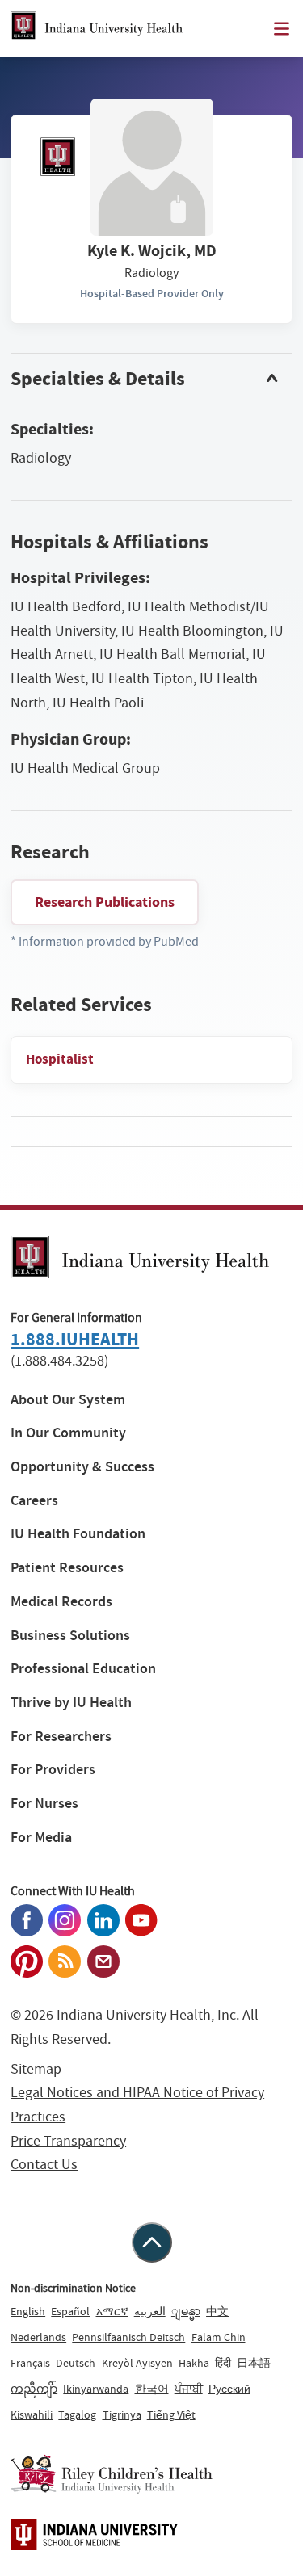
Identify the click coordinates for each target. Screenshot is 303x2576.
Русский (229, 2389)
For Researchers (61, 1737)
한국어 (152, 2389)
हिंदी (223, 2363)
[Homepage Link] (97, 28)
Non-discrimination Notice (73, 2288)
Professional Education (83, 1669)
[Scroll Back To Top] (152, 2242)
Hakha (194, 2363)
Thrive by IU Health (71, 1703)
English (28, 2311)
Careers (34, 1501)
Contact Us (44, 2165)
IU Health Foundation (78, 1534)
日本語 (254, 2363)
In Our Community (68, 1433)
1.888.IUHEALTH (75, 1339)
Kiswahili (32, 2414)
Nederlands (38, 2337)
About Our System (68, 1400)
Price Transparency (68, 2141)
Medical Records (61, 1602)
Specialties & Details (98, 379)
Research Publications (105, 902)
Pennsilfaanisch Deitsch (128, 2337)
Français (30, 2363)
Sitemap (36, 2069)
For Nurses (44, 1804)
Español (70, 2311)
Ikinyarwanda (96, 2389)
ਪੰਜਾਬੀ (189, 2389)
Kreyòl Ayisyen (137, 2363)
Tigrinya (122, 2414)
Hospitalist (60, 1059)
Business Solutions (70, 1636)
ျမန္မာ (186, 2311)
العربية (150, 2311)
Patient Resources (67, 1568)
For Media (41, 1838)
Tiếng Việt (171, 2414)
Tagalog (77, 2414)
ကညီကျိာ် (34, 2389)
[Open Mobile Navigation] (282, 29)
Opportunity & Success (82, 1467)
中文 (217, 2311)
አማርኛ (112, 2311)
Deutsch (76, 2363)
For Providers (53, 1770)
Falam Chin (219, 2337)
